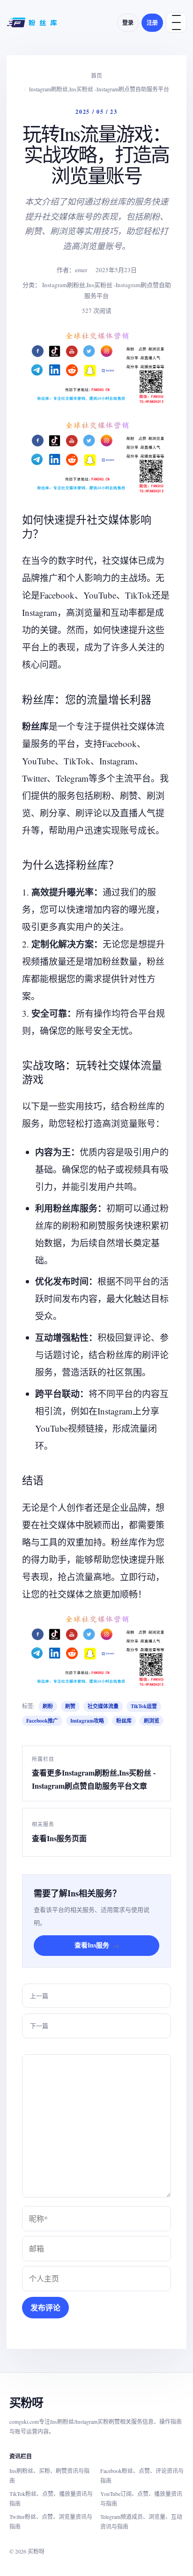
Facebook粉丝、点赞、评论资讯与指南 (142, 2476)
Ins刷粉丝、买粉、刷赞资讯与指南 (49, 2476)
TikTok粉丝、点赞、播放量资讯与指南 (51, 2498)
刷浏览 (152, 1721)
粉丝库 (124, 1721)
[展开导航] (176, 22)
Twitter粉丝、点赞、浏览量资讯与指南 (51, 2521)
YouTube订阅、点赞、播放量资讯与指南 (141, 2498)
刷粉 (48, 1706)
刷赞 (70, 1706)
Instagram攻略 (87, 1721)
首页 (96, 75)
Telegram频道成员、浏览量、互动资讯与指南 (141, 2521)
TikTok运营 (144, 1706)
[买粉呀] (33, 22)
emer (81, 270)
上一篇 (39, 1996)
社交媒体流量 (103, 1706)
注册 (152, 23)
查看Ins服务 (97, 1945)
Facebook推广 (42, 1721)
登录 (128, 23)
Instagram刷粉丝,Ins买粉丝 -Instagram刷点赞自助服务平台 (99, 89)
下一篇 (39, 2026)
